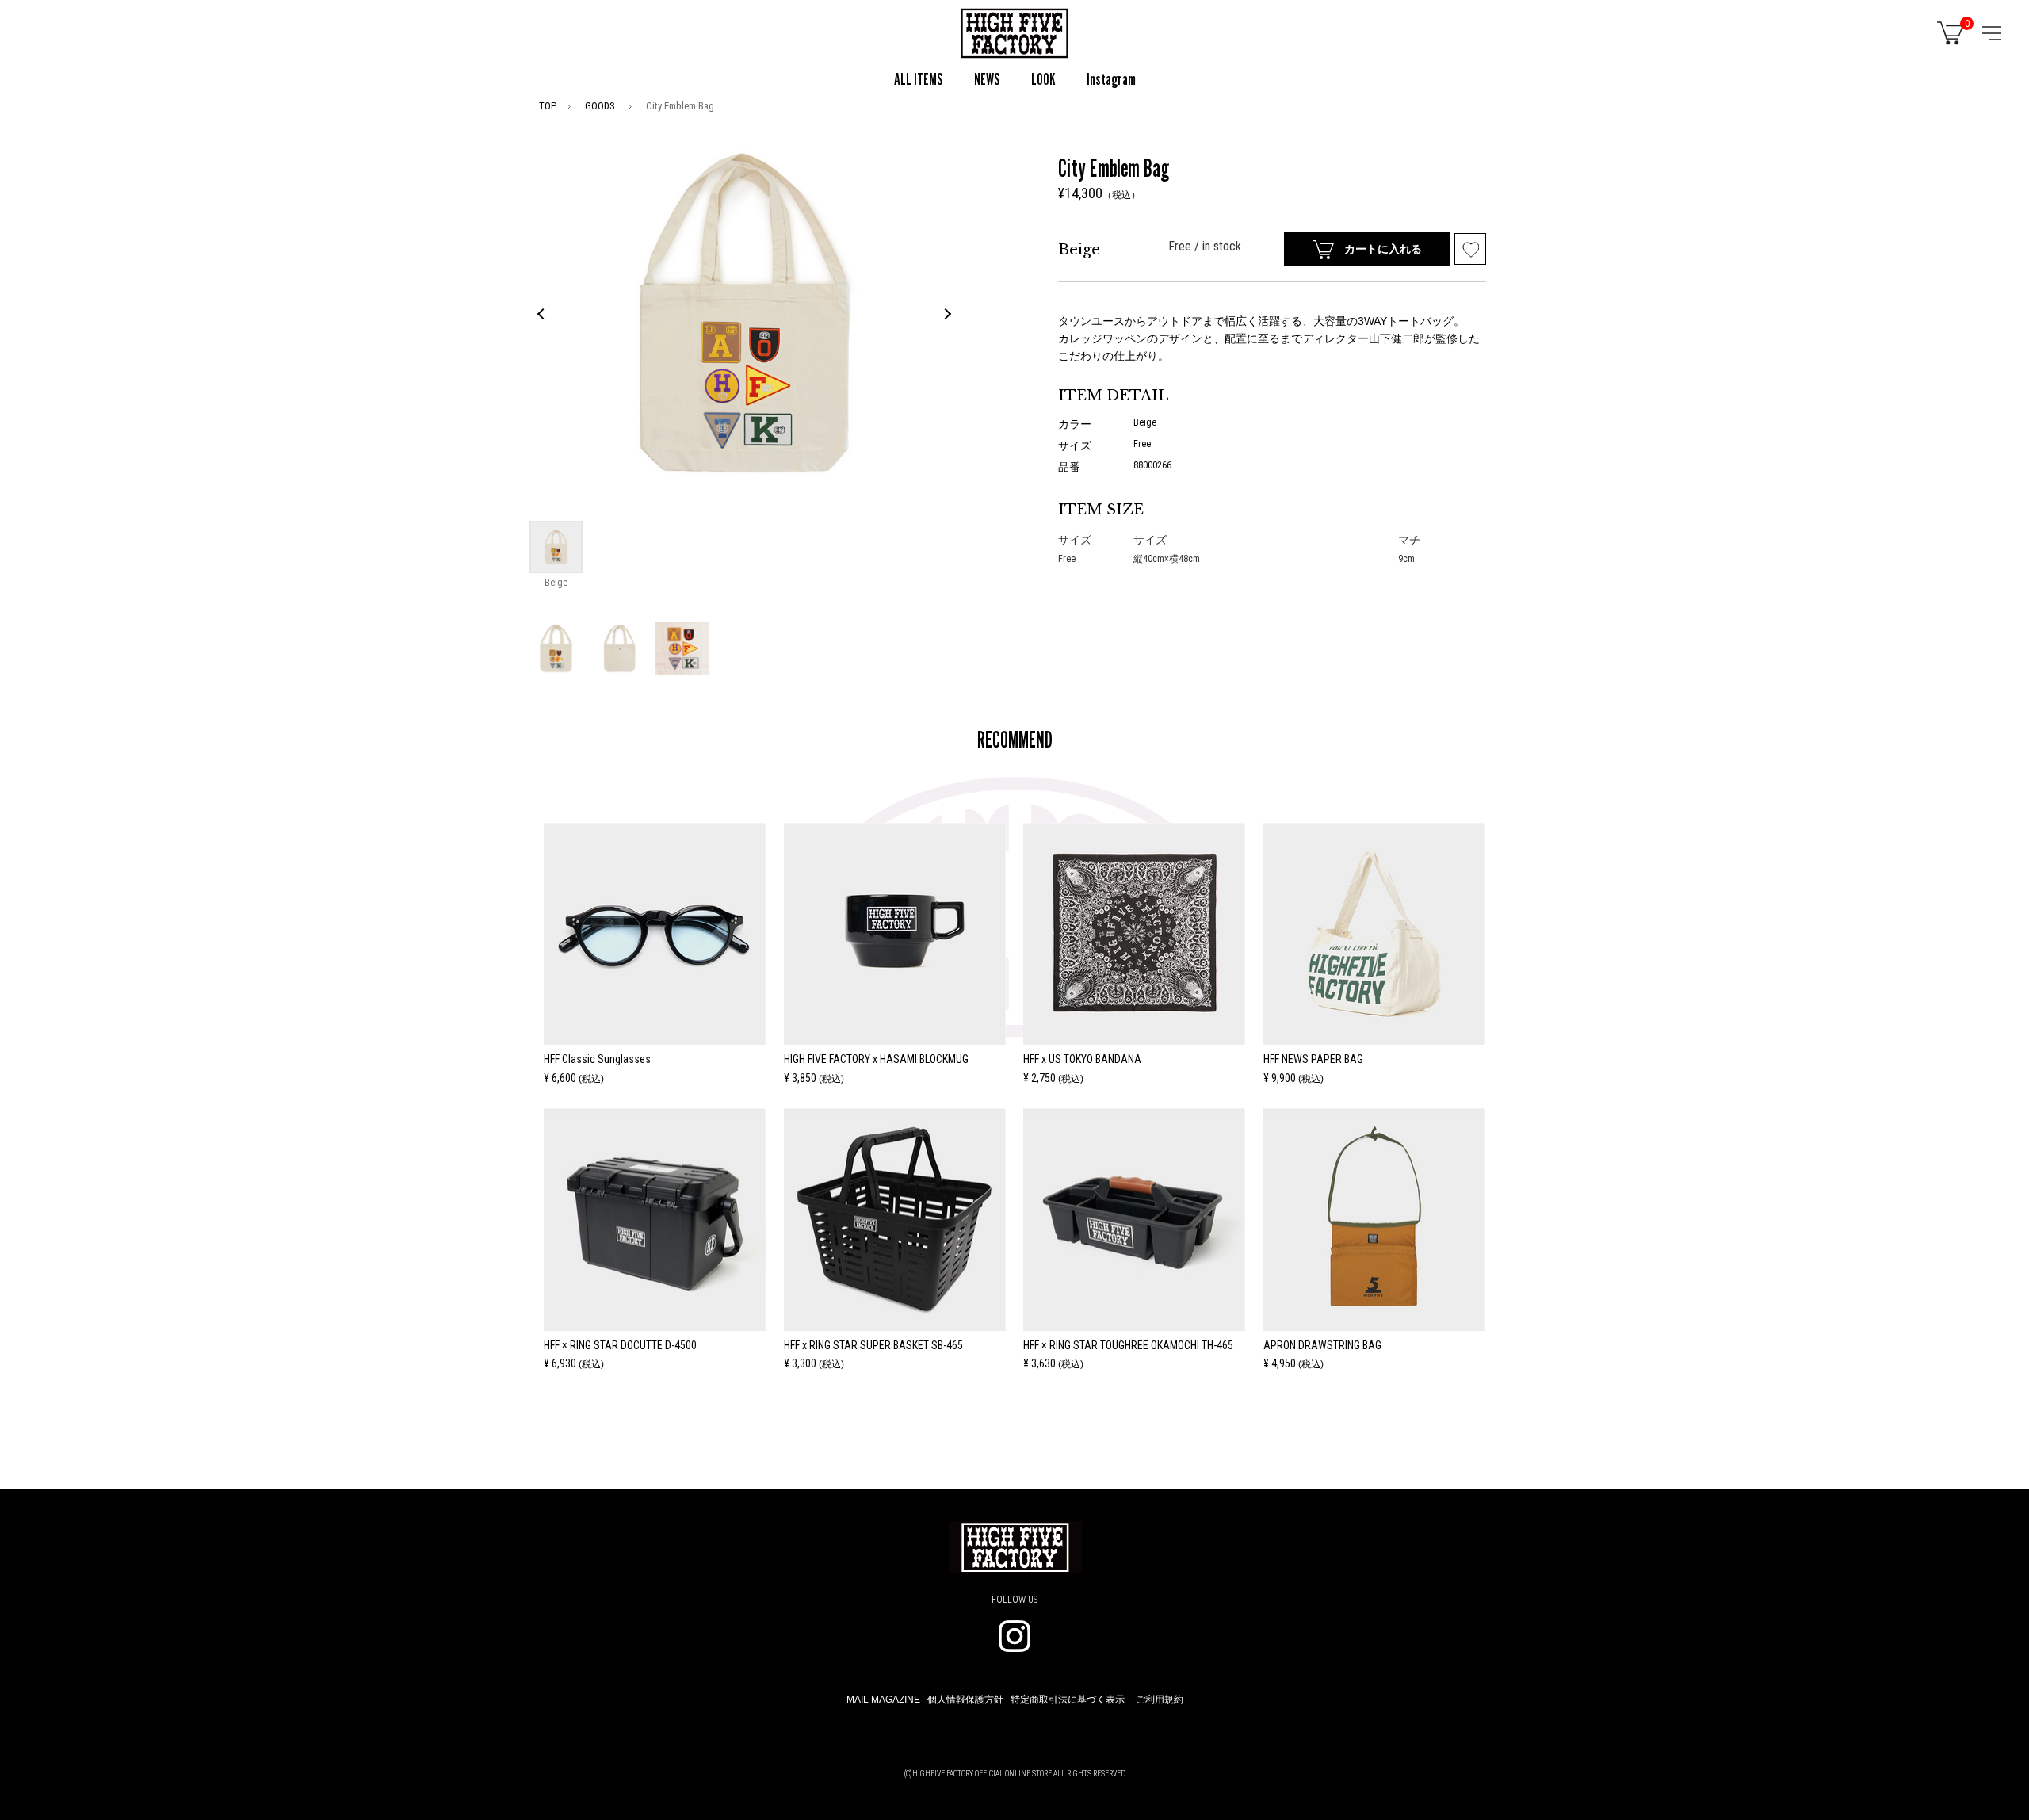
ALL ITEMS (918, 79)
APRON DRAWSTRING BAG (1322, 1345)
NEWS (987, 79)
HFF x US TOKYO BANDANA (1082, 1059)
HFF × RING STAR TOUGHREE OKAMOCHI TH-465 (1128, 1345)
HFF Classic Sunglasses (597, 1059)
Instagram (1111, 79)
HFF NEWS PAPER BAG (1313, 1059)
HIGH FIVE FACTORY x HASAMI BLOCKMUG (876, 1059)
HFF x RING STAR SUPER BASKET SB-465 (873, 1345)
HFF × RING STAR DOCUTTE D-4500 (620, 1345)
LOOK (1043, 79)
